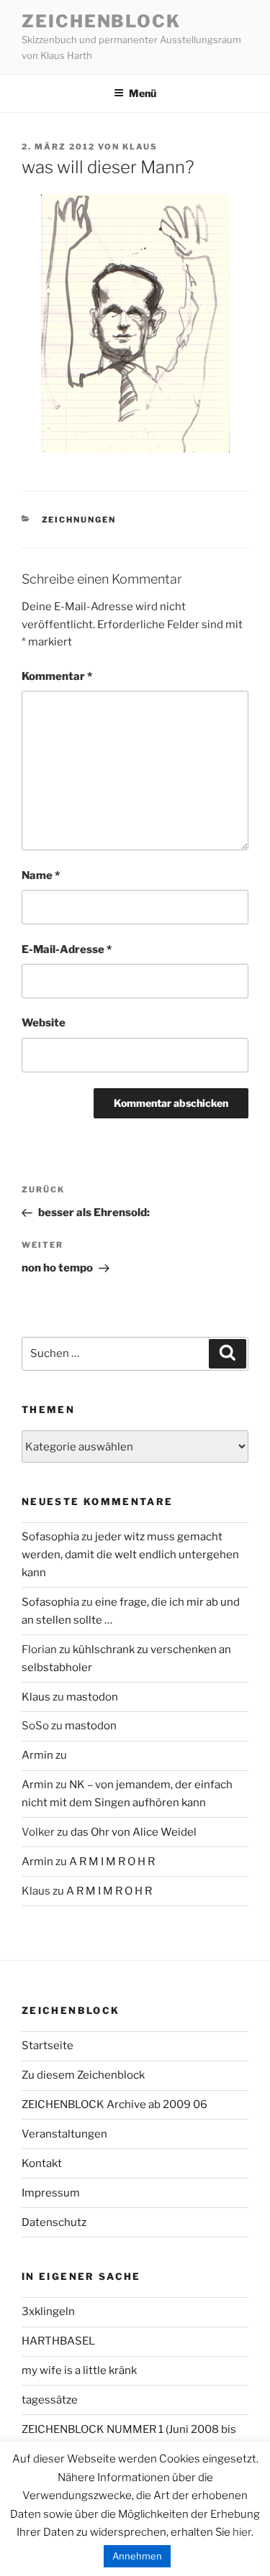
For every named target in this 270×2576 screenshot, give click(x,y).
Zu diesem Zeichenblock (83, 2075)
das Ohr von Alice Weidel (134, 1832)
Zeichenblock (101, 21)
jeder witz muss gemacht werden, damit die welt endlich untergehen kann (130, 1555)
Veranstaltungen (64, 2134)
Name (41, 875)
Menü (143, 93)
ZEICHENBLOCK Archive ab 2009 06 (114, 2104)
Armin (37, 1755)
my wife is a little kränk (79, 2370)
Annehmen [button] (137, 2556)
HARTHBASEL (58, 2341)
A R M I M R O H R (112, 1862)
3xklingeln (48, 2311)
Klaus (140, 147)
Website (44, 1023)
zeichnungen (79, 520)
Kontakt (42, 2163)
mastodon (92, 1697)
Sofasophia (50, 1537)
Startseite (48, 2046)
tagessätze (50, 2400)
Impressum (51, 2193)
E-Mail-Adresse (67, 949)
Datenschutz (54, 2222)
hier (242, 2532)
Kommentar (57, 676)
